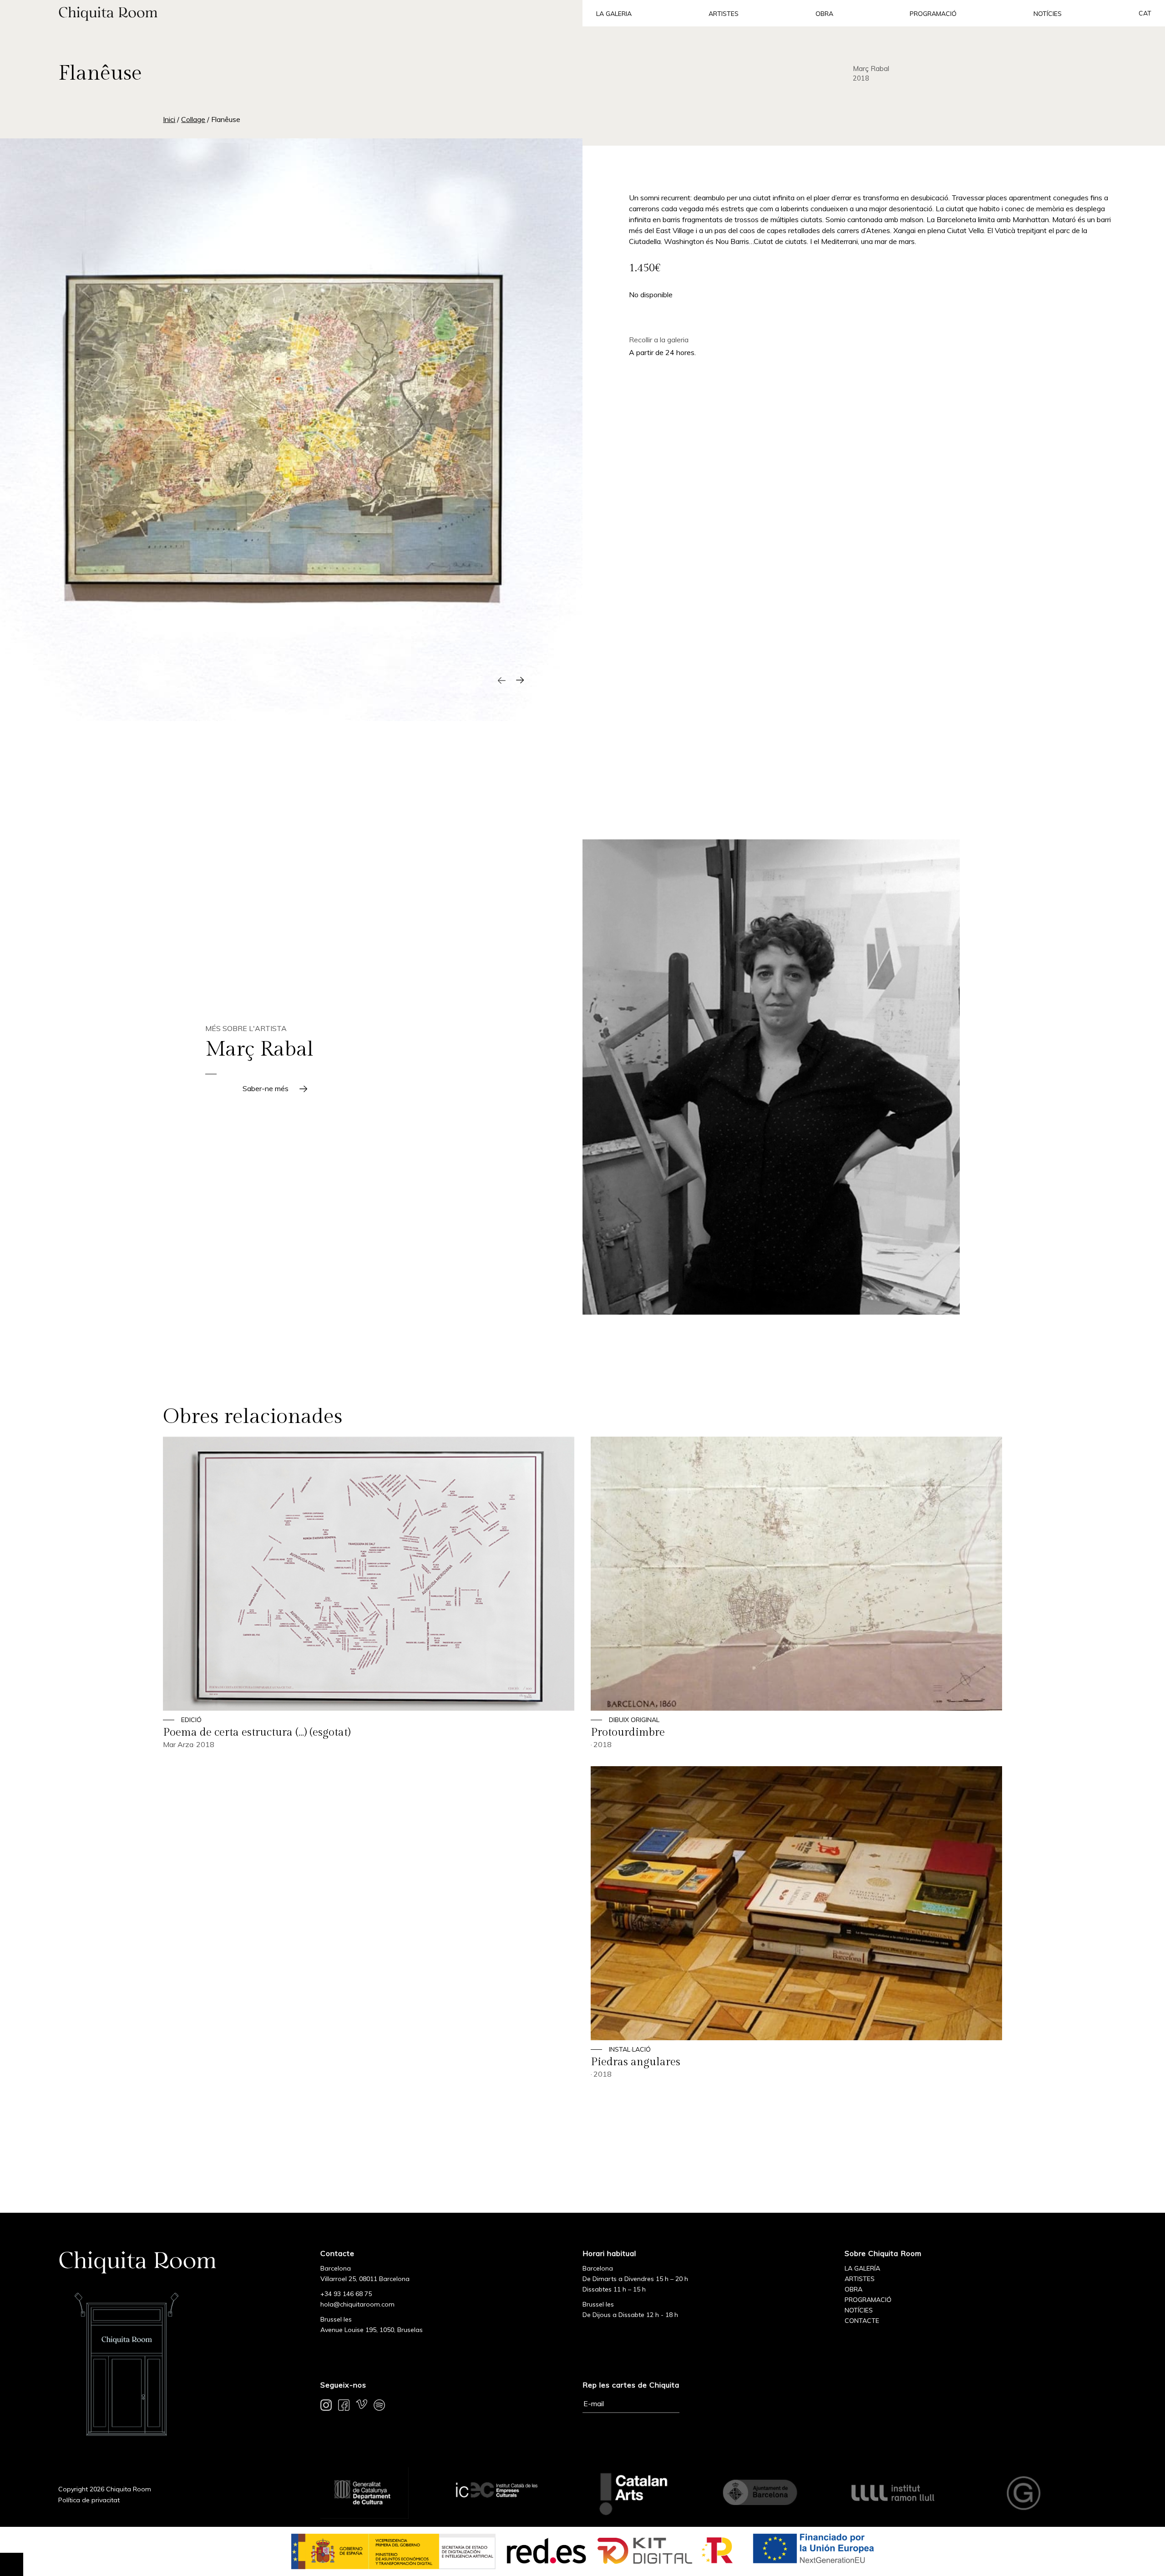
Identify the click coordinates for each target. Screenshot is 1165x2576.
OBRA (853, 2289)
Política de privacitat (89, 2500)
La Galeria (614, 14)
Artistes (724, 14)
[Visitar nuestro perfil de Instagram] (326, 2407)
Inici (169, 119)
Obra (824, 14)
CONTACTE (862, 2321)
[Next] (520, 680)
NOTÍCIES (859, 2310)
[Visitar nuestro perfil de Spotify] (379, 2407)
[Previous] (501, 680)
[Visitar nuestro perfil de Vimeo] (362, 2407)
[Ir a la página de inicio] (291, 13)
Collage (193, 119)
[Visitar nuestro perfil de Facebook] (344, 2407)
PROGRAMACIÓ (868, 2300)
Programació (933, 14)
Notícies (1048, 14)
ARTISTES (860, 2279)
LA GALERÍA (862, 2268)
